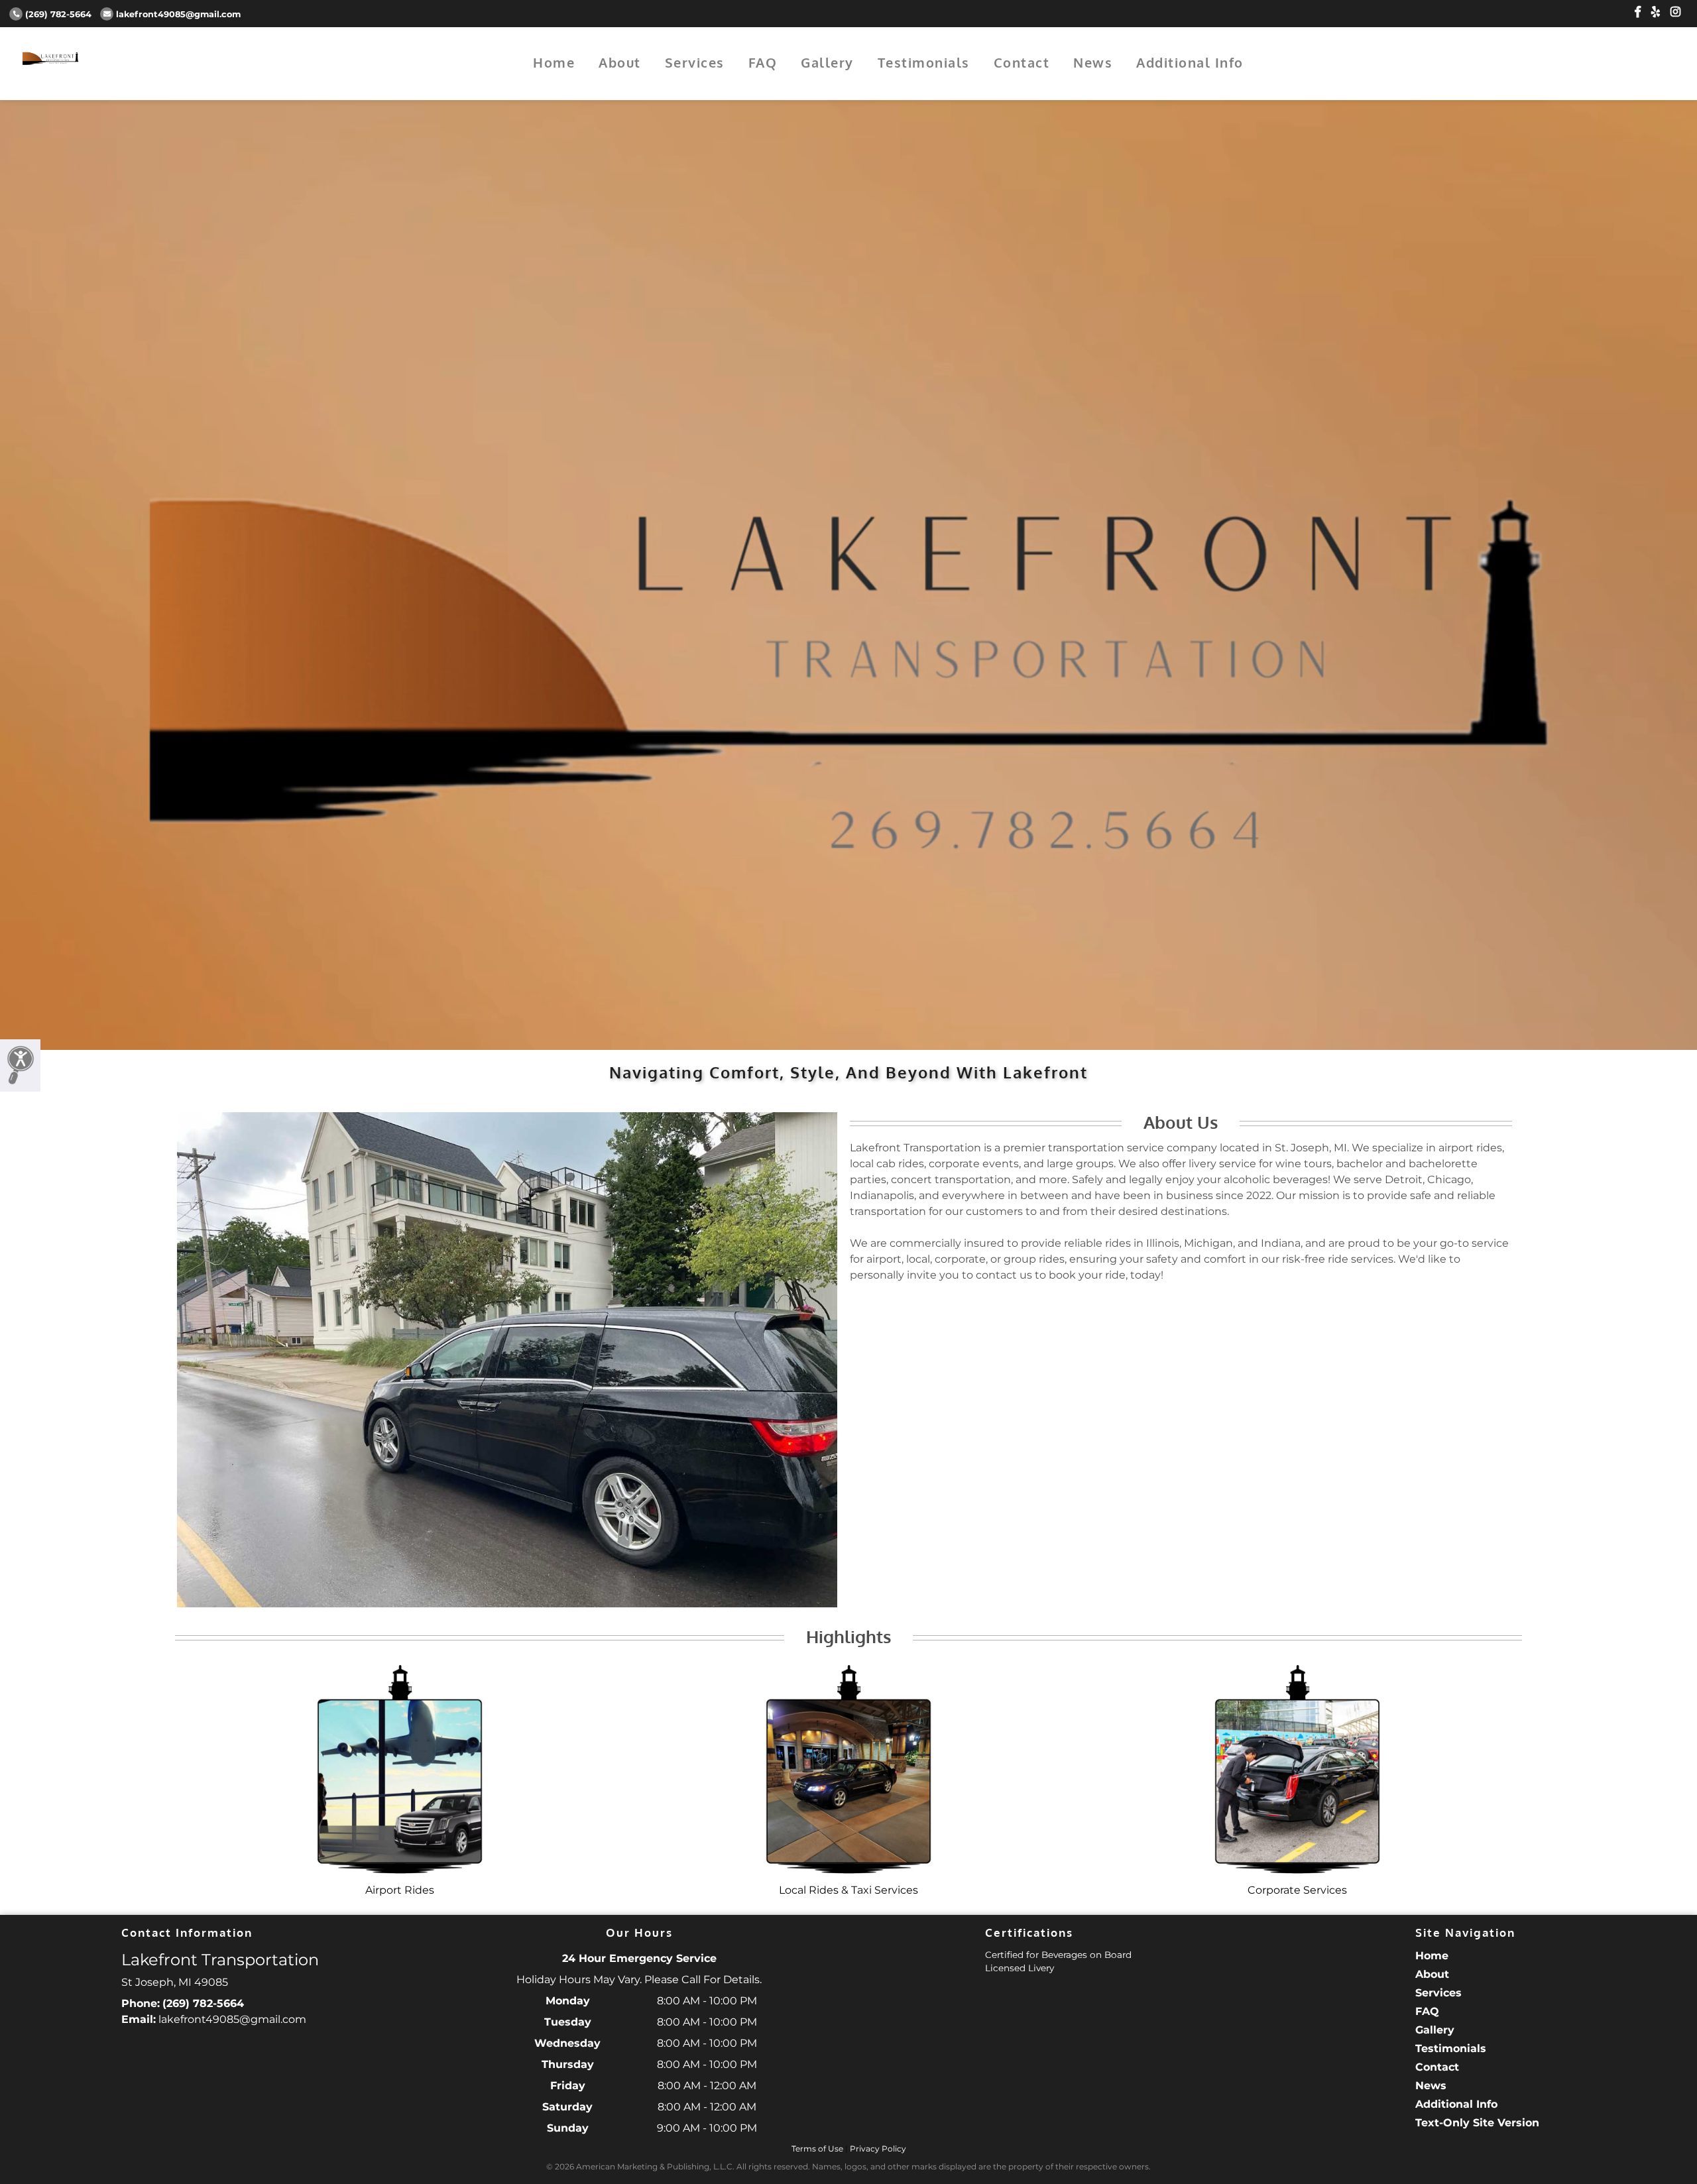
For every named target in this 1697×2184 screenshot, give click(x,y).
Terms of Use (817, 2149)
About (620, 62)
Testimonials (924, 62)
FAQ (763, 62)
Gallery (827, 62)
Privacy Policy (878, 2149)
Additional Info (1190, 62)
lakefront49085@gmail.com (178, 14)
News (1093, 62)
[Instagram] (1675, 12)
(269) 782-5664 (58, 14)
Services (695, 62)
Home (554, 62)
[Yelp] (1656, 12)
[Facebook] (1638, 12)
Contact (1022, 62)
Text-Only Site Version (1477, 2123)
